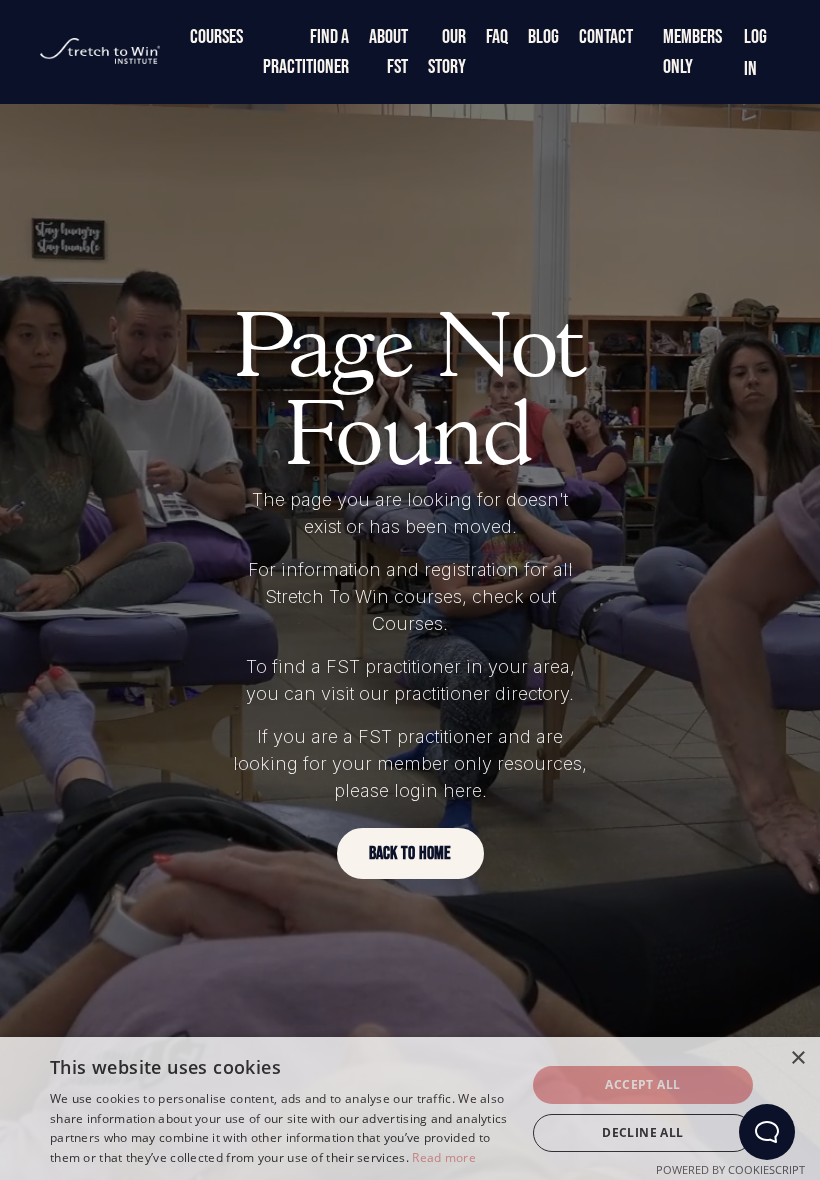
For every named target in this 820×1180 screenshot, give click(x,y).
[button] (410, 853)
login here (438, 790)
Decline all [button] (642, 1132)
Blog (543, 37)
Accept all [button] (642, 1084)
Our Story (447, 52)
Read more (444, 1157)
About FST (388, 52)
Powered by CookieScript (730, 1169)
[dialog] (410, 1108)
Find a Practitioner (306, 52)
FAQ (497, 37)
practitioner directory (481, 693)
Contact (606, 37)
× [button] (797, 1058)
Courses (216, 37)
